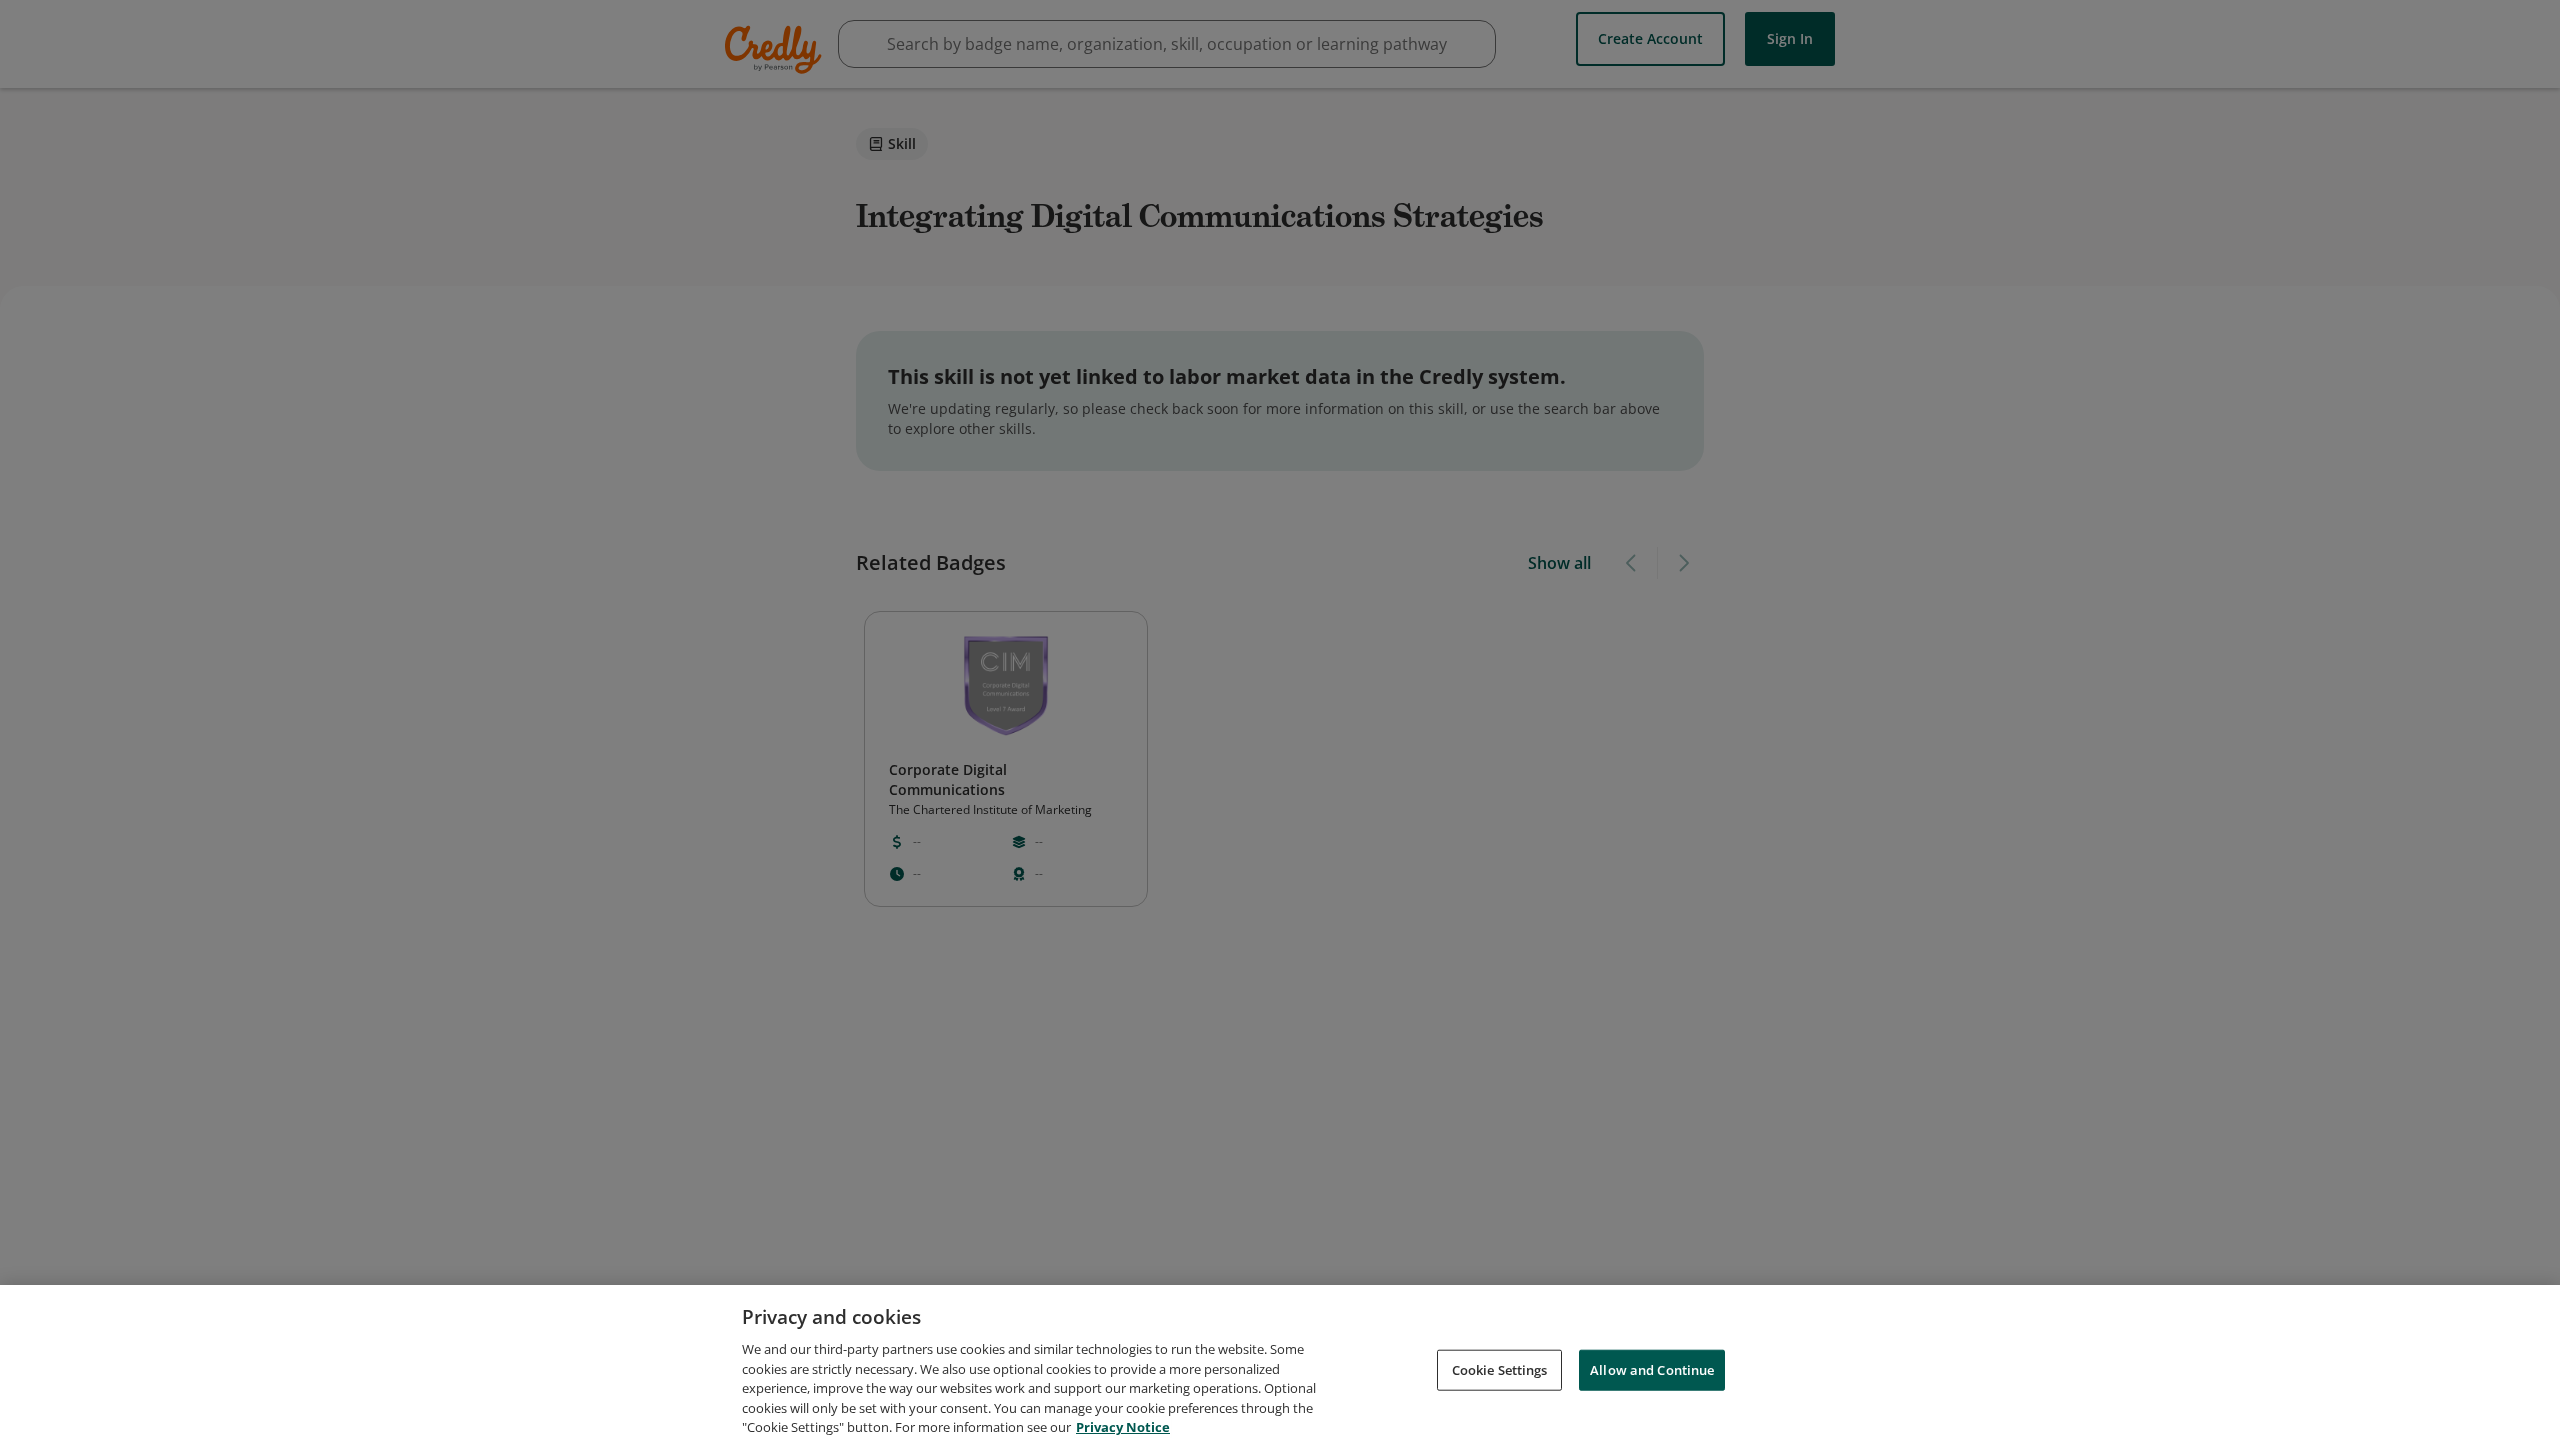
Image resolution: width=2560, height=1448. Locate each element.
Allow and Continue (1652, 1369)
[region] (1280, 1366)
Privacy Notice (1123, 1427)
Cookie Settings (1500, 1369)
